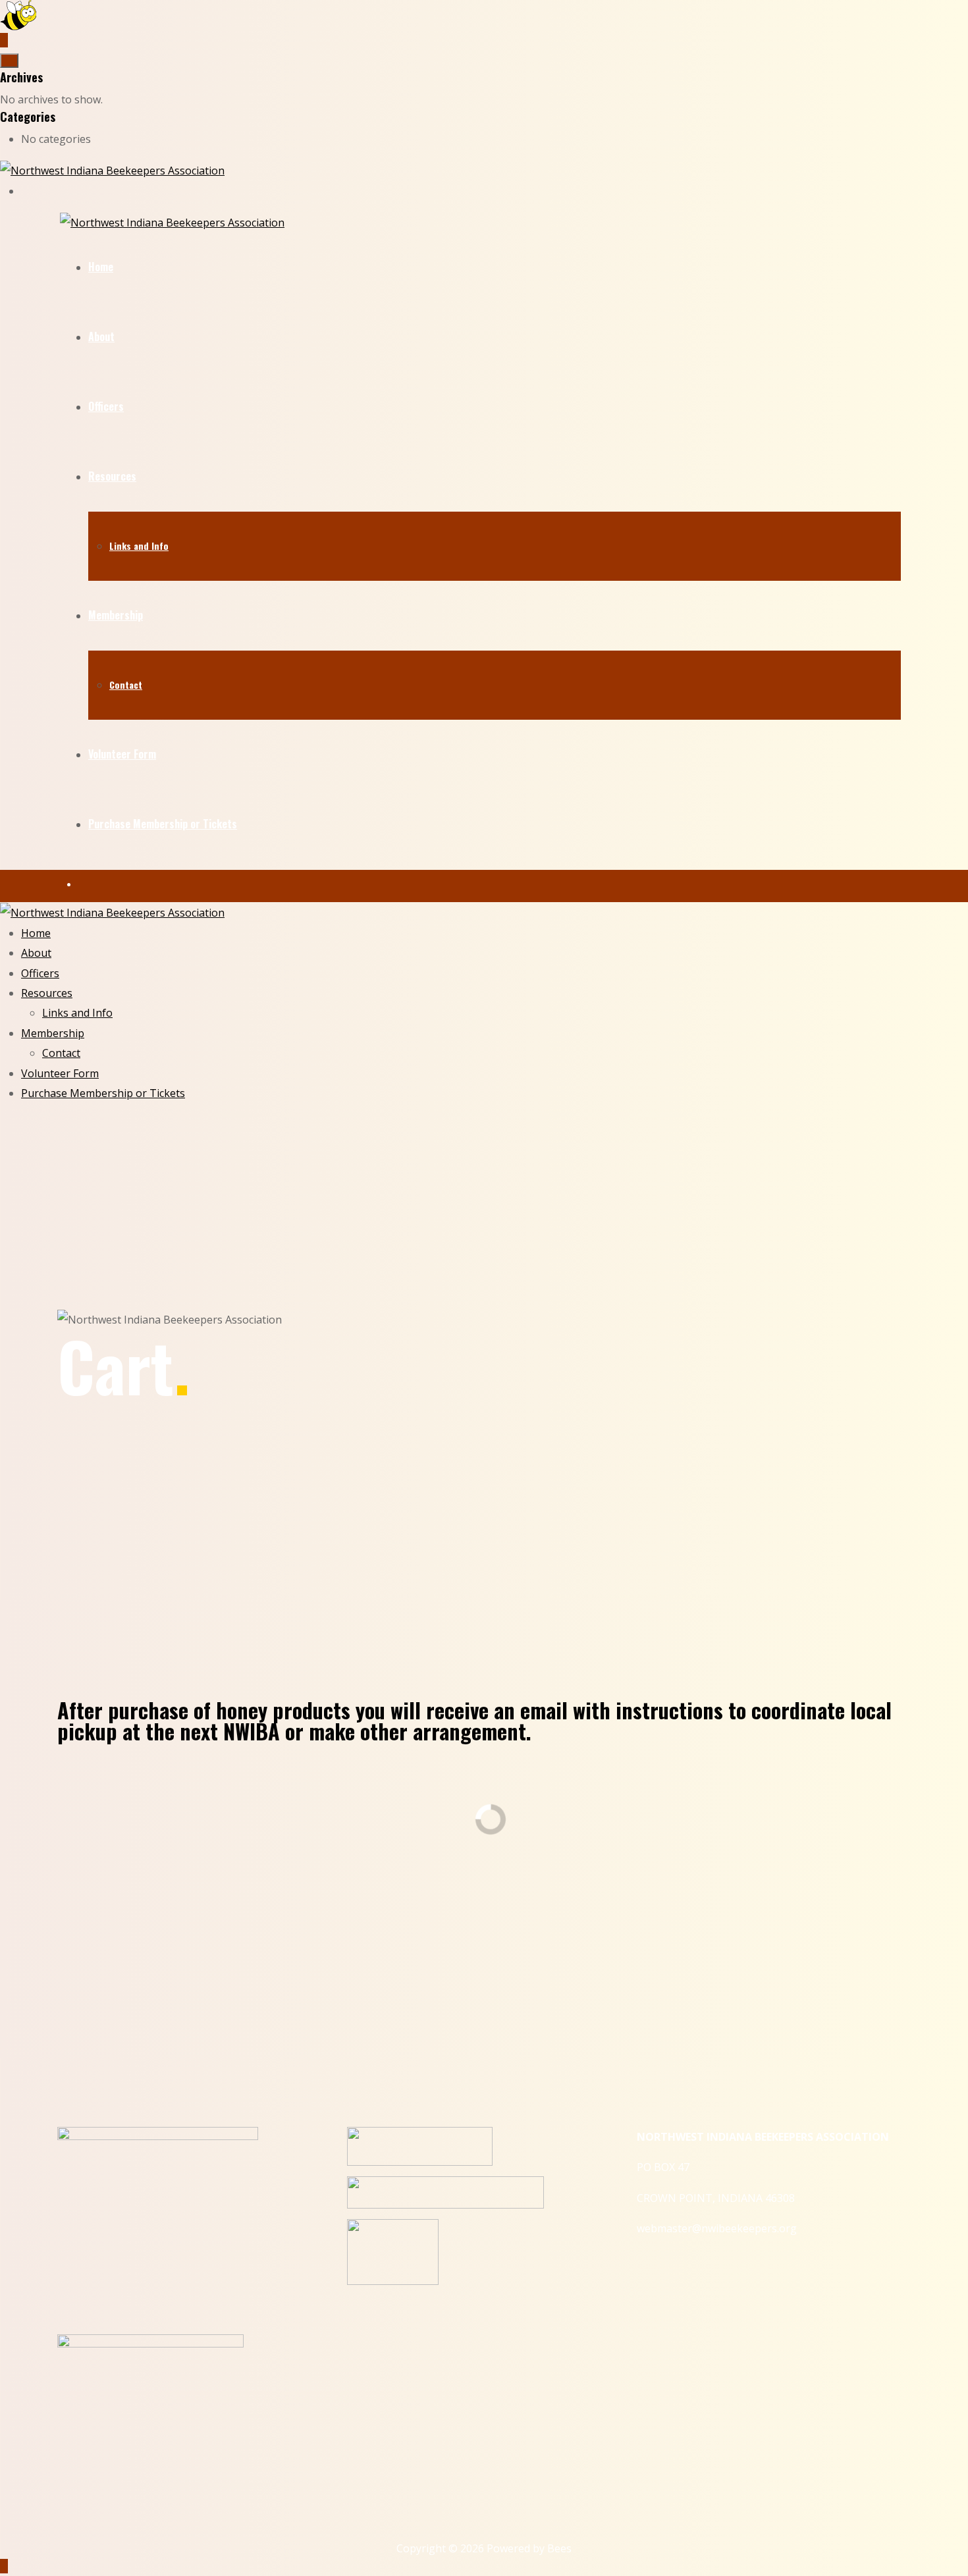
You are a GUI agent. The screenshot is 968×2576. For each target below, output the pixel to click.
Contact (126, 684)
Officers (106, 406)
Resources (112, 476)
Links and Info (139, 546)
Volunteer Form (122, 754)
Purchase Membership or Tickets (163, 824)
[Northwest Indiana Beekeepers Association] (112, 170)
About (101, 336)
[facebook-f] (25, 191)
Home (101, 267)
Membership (116, 615)
